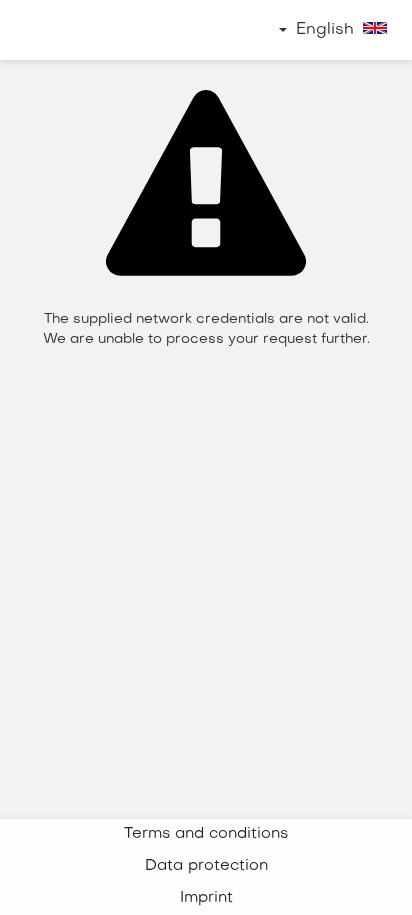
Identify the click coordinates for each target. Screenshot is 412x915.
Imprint (206, 898)
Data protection (206, 866)
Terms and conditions (206, 834)
